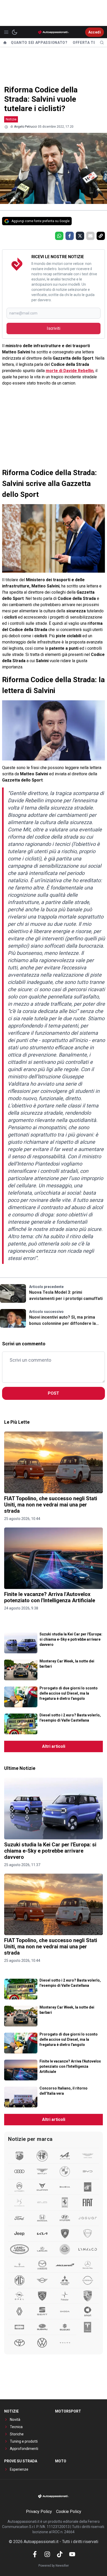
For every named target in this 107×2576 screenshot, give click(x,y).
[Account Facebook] (35, 2554)
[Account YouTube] (72, 2554)
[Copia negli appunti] (101, 236)
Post (53, 1393)
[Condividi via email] (90, 236)
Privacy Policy (39, 2512)
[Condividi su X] (80, 236)
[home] (5, 43)
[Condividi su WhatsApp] (59, 236)
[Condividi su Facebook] (70, 236)
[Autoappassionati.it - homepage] (53, 32)
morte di (70, 371)
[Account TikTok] (60, 2554)
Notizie (11, 119)
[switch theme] (15, 32)
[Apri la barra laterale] (6, 32)
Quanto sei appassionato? (39, 43)
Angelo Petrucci (25, 127)
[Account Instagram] (47, 2554)
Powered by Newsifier (54, 2566)
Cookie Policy (69, 2512)
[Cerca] (102, 43)
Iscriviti (53, 328)
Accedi (95, 32)
